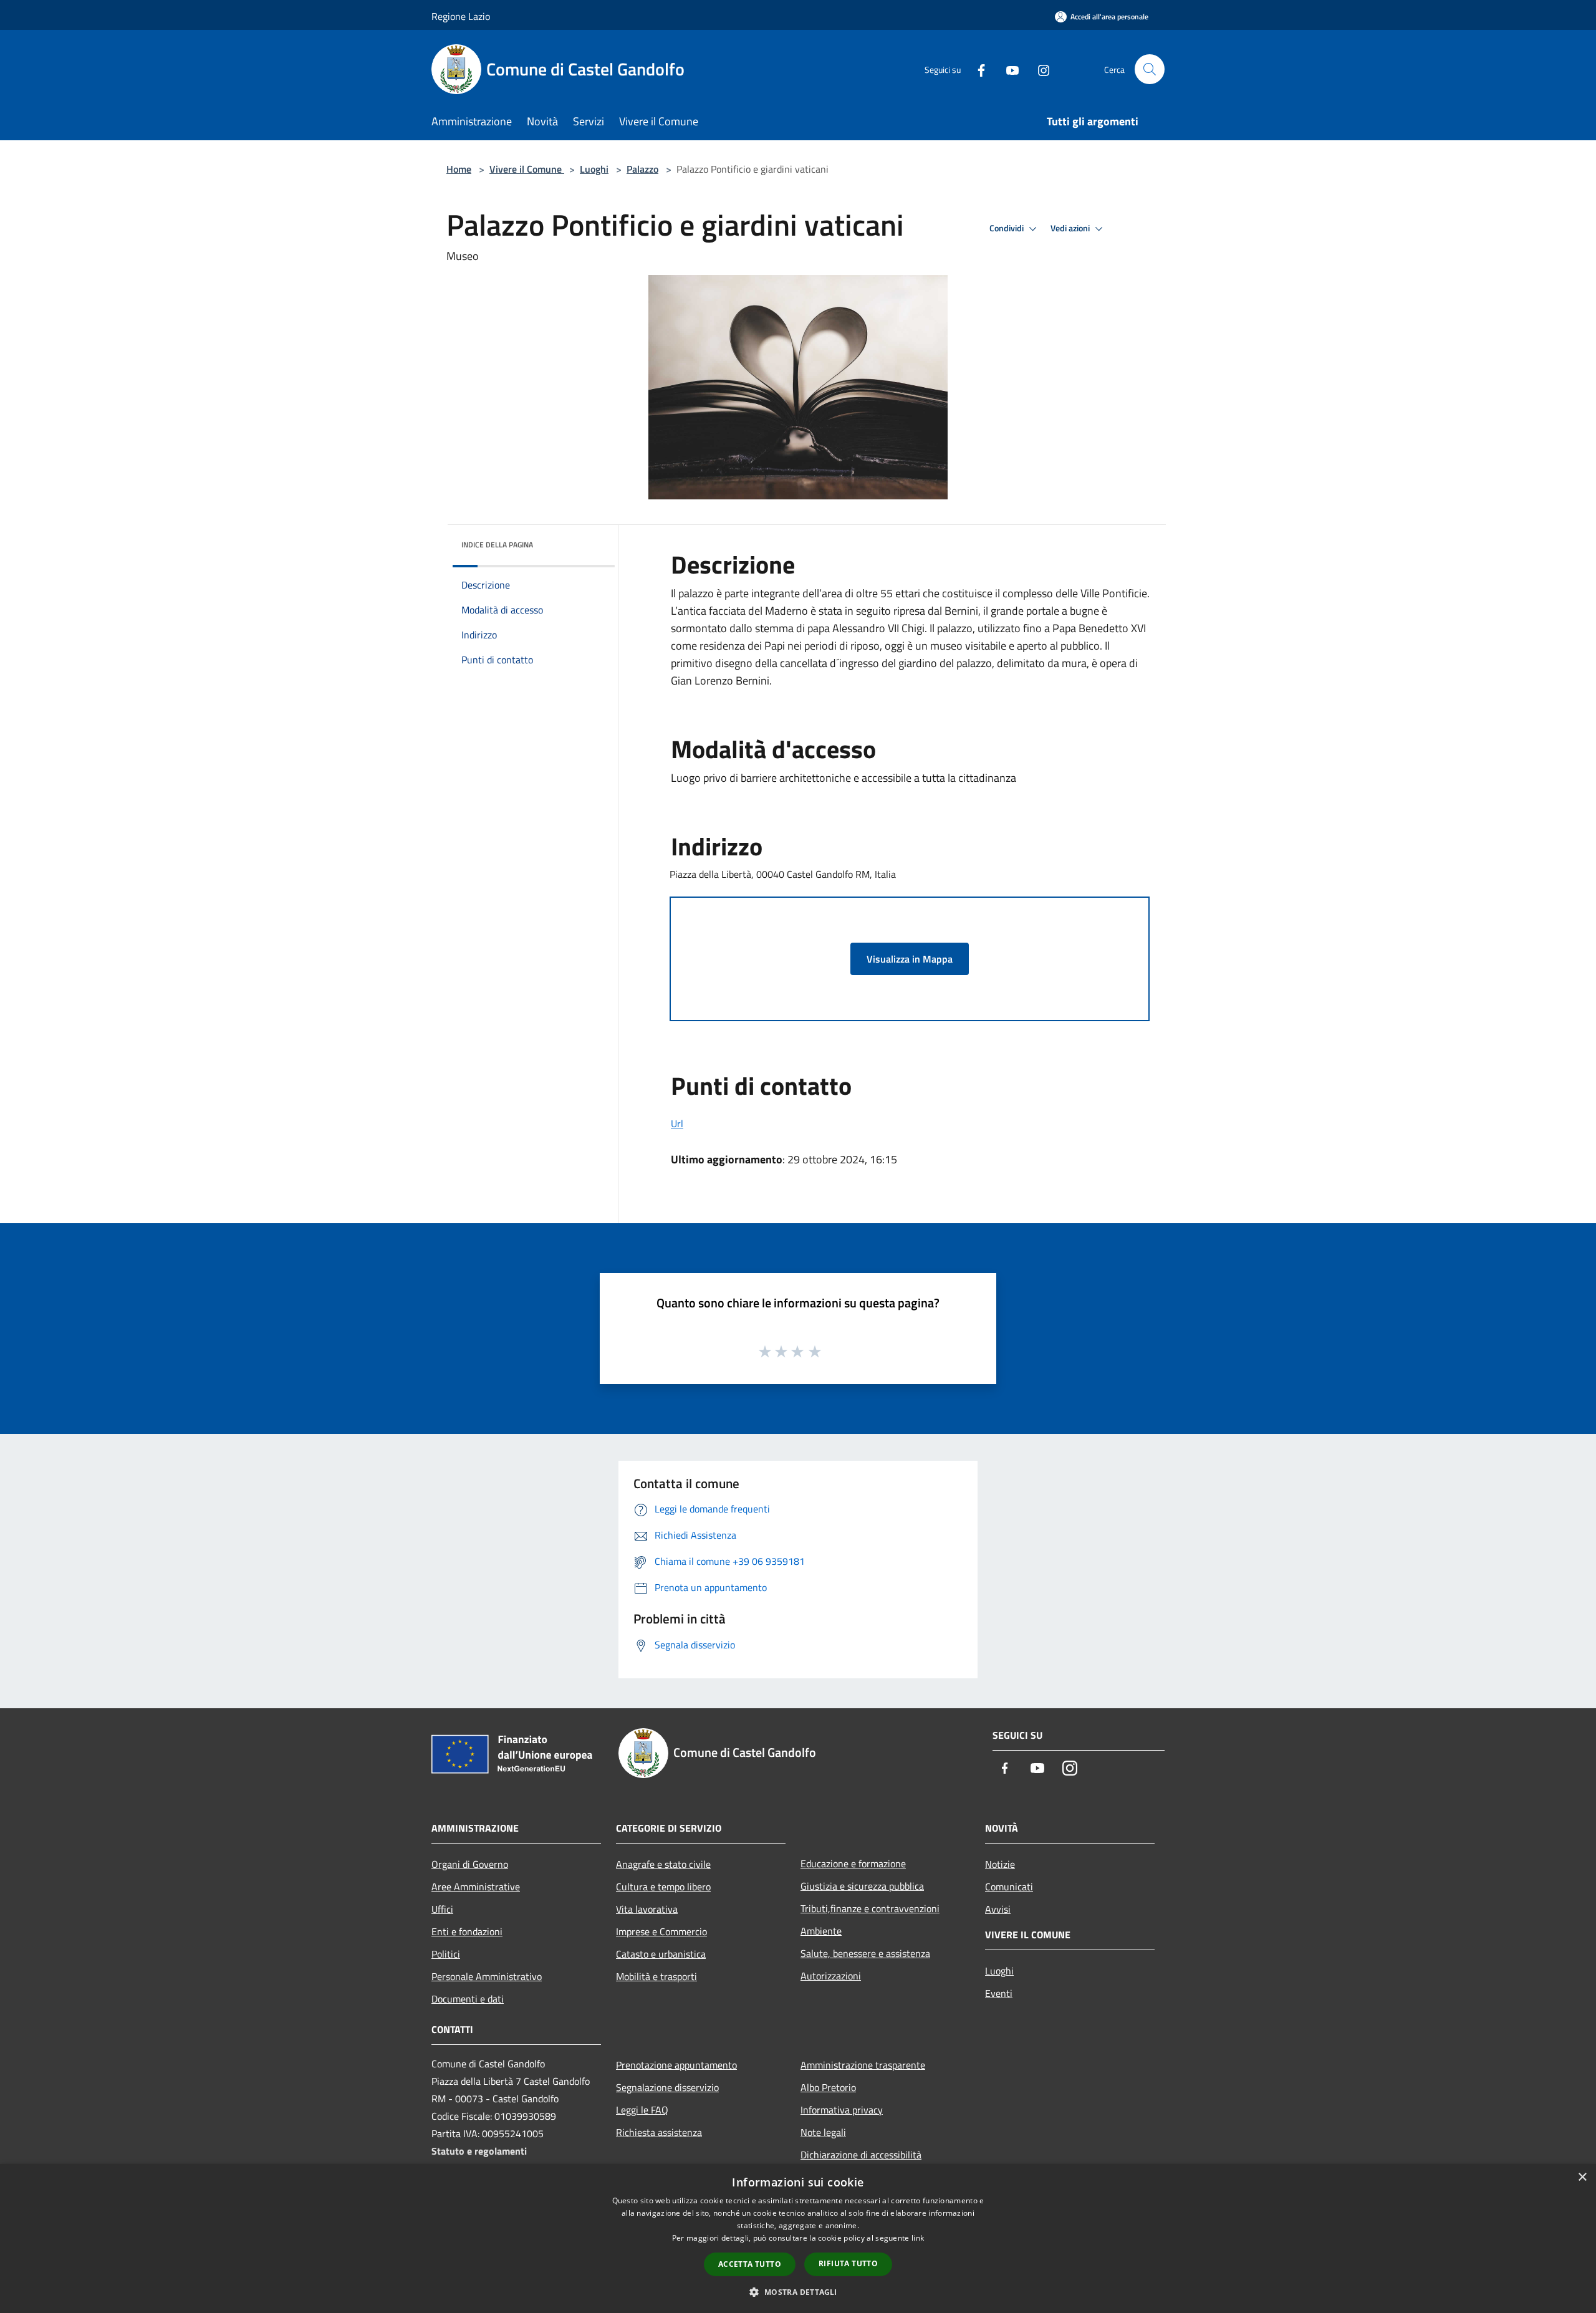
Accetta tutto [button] (750, 2264)
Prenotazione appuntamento (676, 2065)
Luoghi (594, 169)
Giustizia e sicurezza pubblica (862, 1886)
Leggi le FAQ (642, 2110)
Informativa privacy (842, 2110)
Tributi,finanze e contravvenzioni (870, 1908)
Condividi (1007, 228)
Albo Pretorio (828, 2087)
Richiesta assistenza (659, 2132)
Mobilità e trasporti (656, 1976)
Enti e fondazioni (467, 1931)
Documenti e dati (468, 1999)
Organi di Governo (470, 1864)
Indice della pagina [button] (497, 545)
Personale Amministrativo (487, 1976)
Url (677, 1123)
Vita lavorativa (647, 1909)
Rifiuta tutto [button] (848, 2263)
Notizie (1000, 1864)
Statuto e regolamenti (479, 2151)
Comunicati (1009, 1887)
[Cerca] (1150, 69)
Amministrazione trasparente (863, 2065)
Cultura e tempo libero (663, 1887)
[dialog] (798, 2238)
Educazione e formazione (853, 1863)
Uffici (442, 1909)
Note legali (823, 2132)
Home (459, 169)
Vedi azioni (1071, 228)
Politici (446, 1954)
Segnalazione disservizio (667, 2087)
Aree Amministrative (476, 1887)
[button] (798, 2292)
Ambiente (821, 1931)
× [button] (1582, 2177)
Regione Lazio (461, 16)
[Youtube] (1007, 69)
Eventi (999, 1993)
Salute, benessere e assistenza (865, 1953)
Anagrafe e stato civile (663, 1864)
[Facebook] (976, 69)
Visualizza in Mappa (910, 959)
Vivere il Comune (527, 169)
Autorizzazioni (831, 1976)
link (918, 2238)
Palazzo (642, 169)
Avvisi (998, 1909)
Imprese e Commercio (661, 1931)
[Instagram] (1039, 69)
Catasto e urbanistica (661, 1954)
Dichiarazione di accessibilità (861, 2155)
